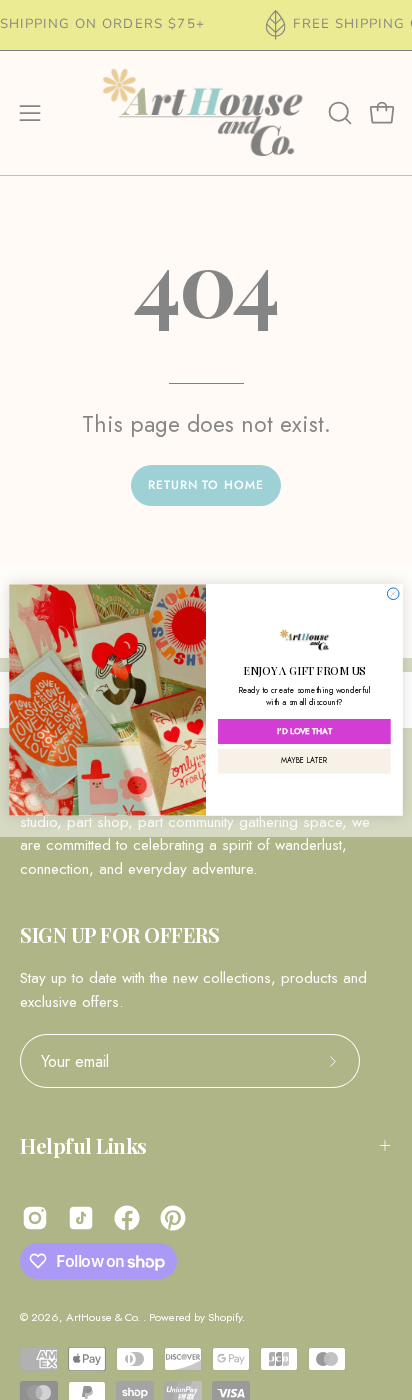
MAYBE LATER (304, 760)
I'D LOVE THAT (304, 731)
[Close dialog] (393, 594)
